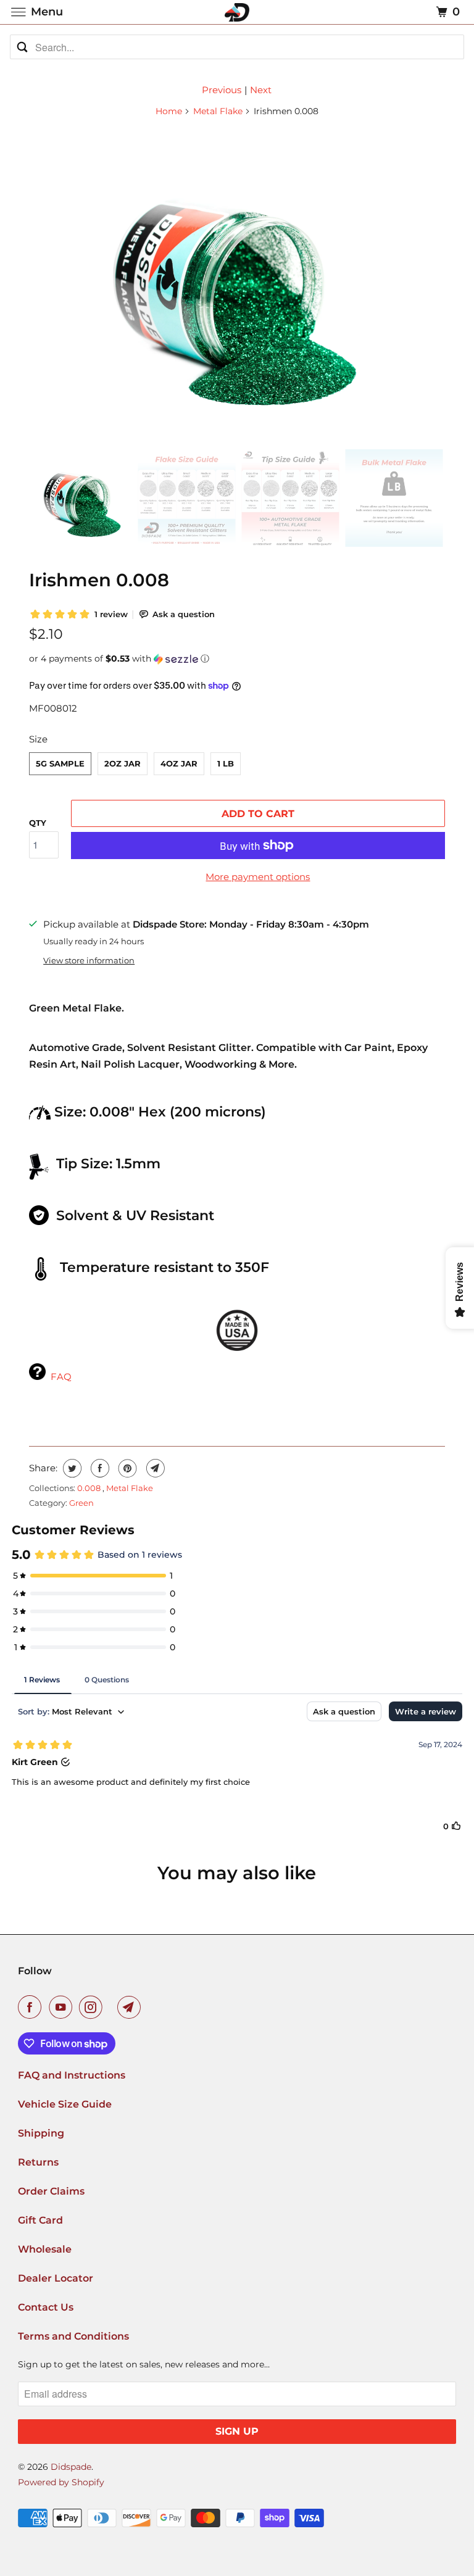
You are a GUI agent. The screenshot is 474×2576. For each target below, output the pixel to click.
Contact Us (46, 2307)
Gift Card (40, 2220)
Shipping (41, 2133)
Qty (38, 823)
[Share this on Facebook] (98, 1468)
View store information (89, 961)
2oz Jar (123, 763)
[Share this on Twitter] (71, 1468)
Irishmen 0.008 (99, 580)
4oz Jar (179, 763)
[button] (237, 659)
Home (169, 111)
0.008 (90, 1488)
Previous (222, 90)
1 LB (226, 763)
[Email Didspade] (131, 2007)
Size (38, 739)
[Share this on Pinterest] (126, 1468)
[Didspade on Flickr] (112, 2007)
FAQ (61, 1377)
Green (81, 1503)
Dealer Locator (56, 2278)
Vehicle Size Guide (65, 2104)
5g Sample (60, 763)
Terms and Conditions (73, 2336)
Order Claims (51, 2191)
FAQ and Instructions (72, 2075)
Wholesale (45, 2249)
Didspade (71, 2467)
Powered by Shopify (61, 2482)
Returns (38, 2162)
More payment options (258, 877)
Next (261, 90)
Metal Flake (218, 111)
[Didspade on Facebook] (32, 2007)
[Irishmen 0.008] (237, 283)
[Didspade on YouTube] (63, 2007)
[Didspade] (237, 12)
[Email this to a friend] (154, 1468)
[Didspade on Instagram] (93, 2007)
